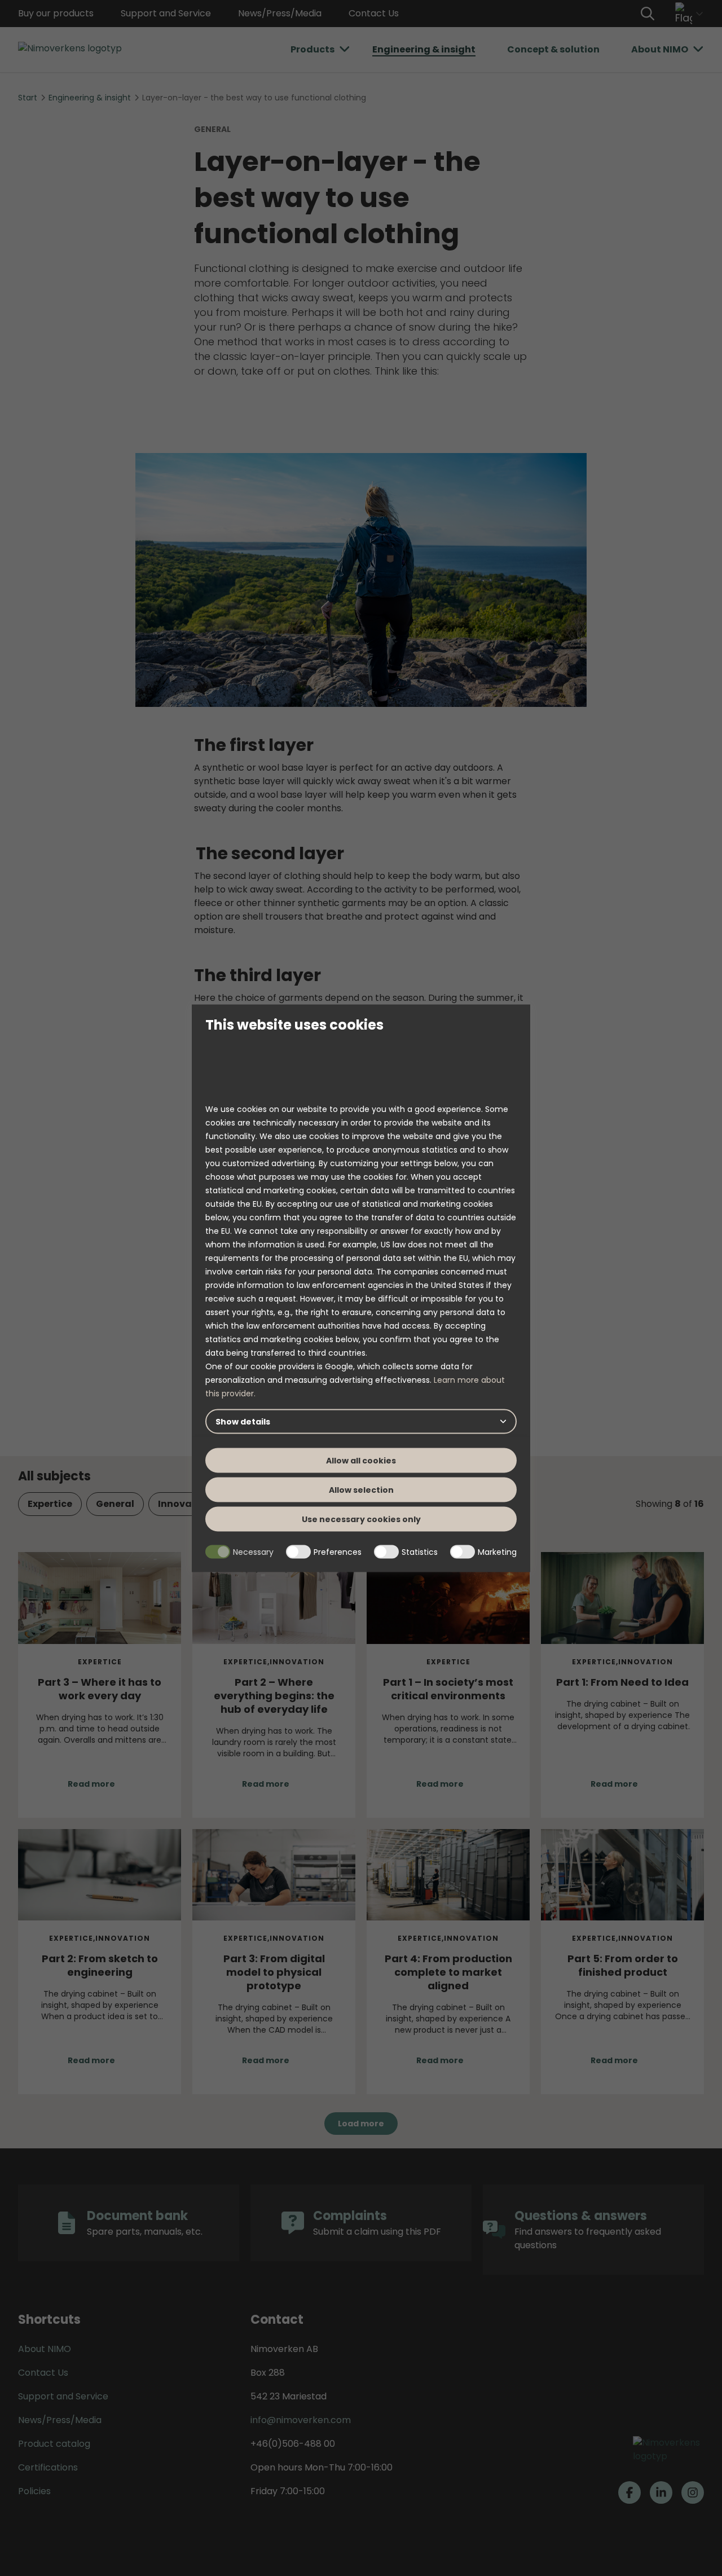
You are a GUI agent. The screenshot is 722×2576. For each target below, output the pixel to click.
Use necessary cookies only (361, 1519)
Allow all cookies (361, 1461)
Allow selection (361, 1490)
